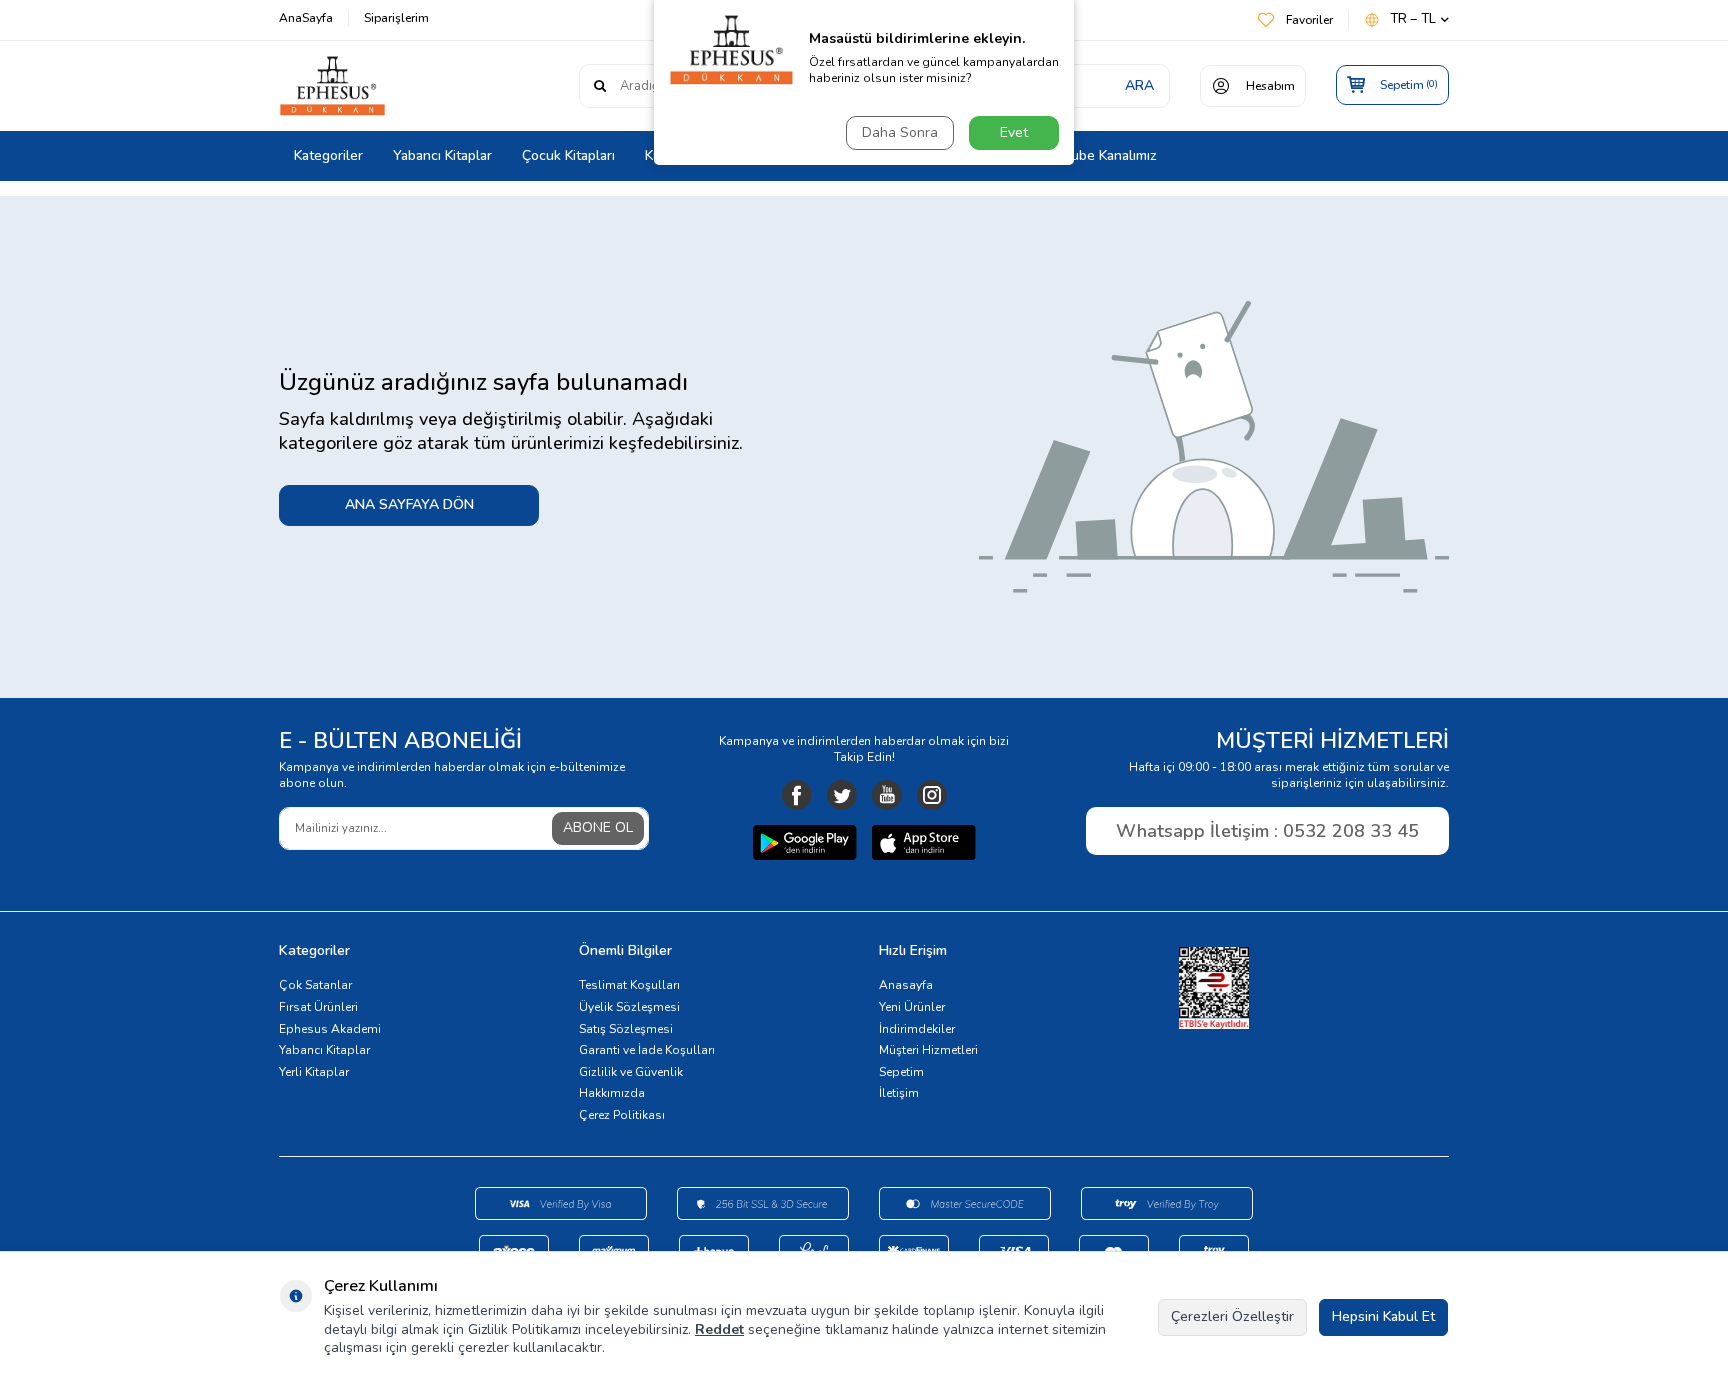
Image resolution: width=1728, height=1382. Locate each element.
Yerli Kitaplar (314, 1072)
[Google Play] (805, 845)
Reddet (719, 1329)
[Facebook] (797, 795)
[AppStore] (924, 845)
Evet (1014, 132)
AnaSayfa (306, 18)
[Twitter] (842, 795)
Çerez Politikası (622, 1115)
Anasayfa (906, 985)
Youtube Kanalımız (1099, 155)
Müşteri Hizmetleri (928, 1050)
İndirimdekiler (917, 1029)
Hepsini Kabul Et (1383, 1316)
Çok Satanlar (315, 985)
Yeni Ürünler (912, 1007)
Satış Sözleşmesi (626, 1029)
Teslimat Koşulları (629, 985)
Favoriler (1309, 20)
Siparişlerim (396, 18)
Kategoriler (328, 155)
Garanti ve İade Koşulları (647, 1050)
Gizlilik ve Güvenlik (631, 1072)
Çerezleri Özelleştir (1232, 1316)
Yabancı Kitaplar (442, 155)
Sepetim (901, 1072)
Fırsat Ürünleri (318, 1007)
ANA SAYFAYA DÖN (409, 504)
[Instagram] (932, 795)
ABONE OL (598, 827)
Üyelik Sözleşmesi (629, 1007)
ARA (1139, 85)
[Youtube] (887, 795)
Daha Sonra (900, 132)
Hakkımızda (612, 1093)
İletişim (899, 1093)
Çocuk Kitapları (568, 155)
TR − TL (1413, 19)
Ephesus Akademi (330, 1029)
